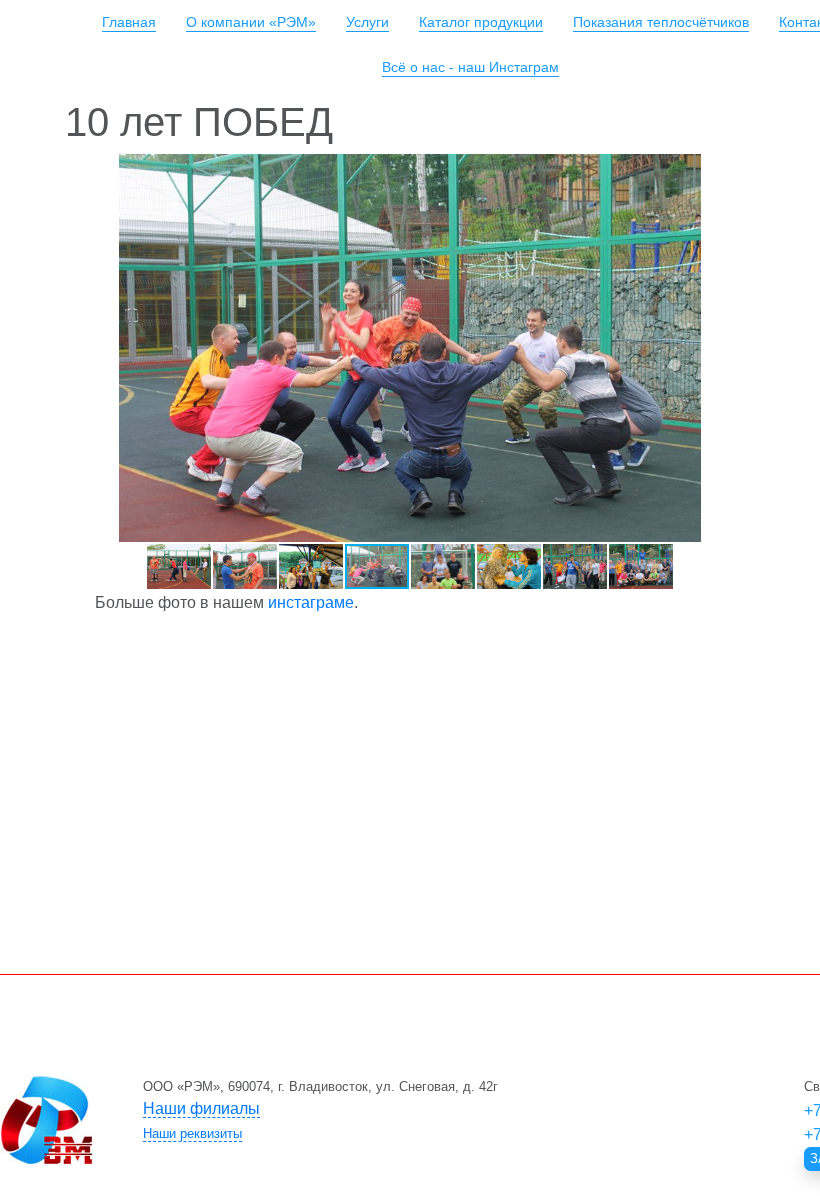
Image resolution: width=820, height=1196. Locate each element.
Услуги (367, 22)
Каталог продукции (481, 22)
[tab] (425, 1108)
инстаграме (311, 602)
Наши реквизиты (192, 1133)
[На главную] (46, 1120)
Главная (129, 22)
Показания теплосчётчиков (661, 22)
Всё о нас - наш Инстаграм (470, 67)
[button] (737, 172)
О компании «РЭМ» (251, 22)
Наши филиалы (201, 1108)
